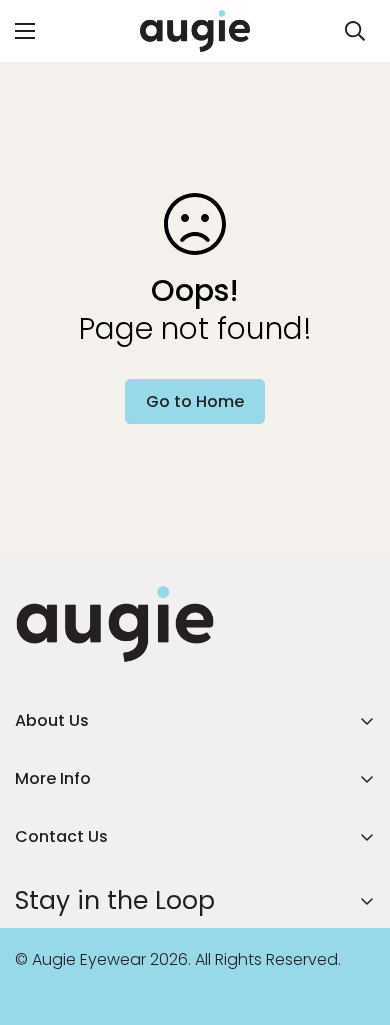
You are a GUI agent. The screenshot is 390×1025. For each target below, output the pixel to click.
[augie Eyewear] (195, 31)
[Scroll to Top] (354, 919)
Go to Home (195, 401)
